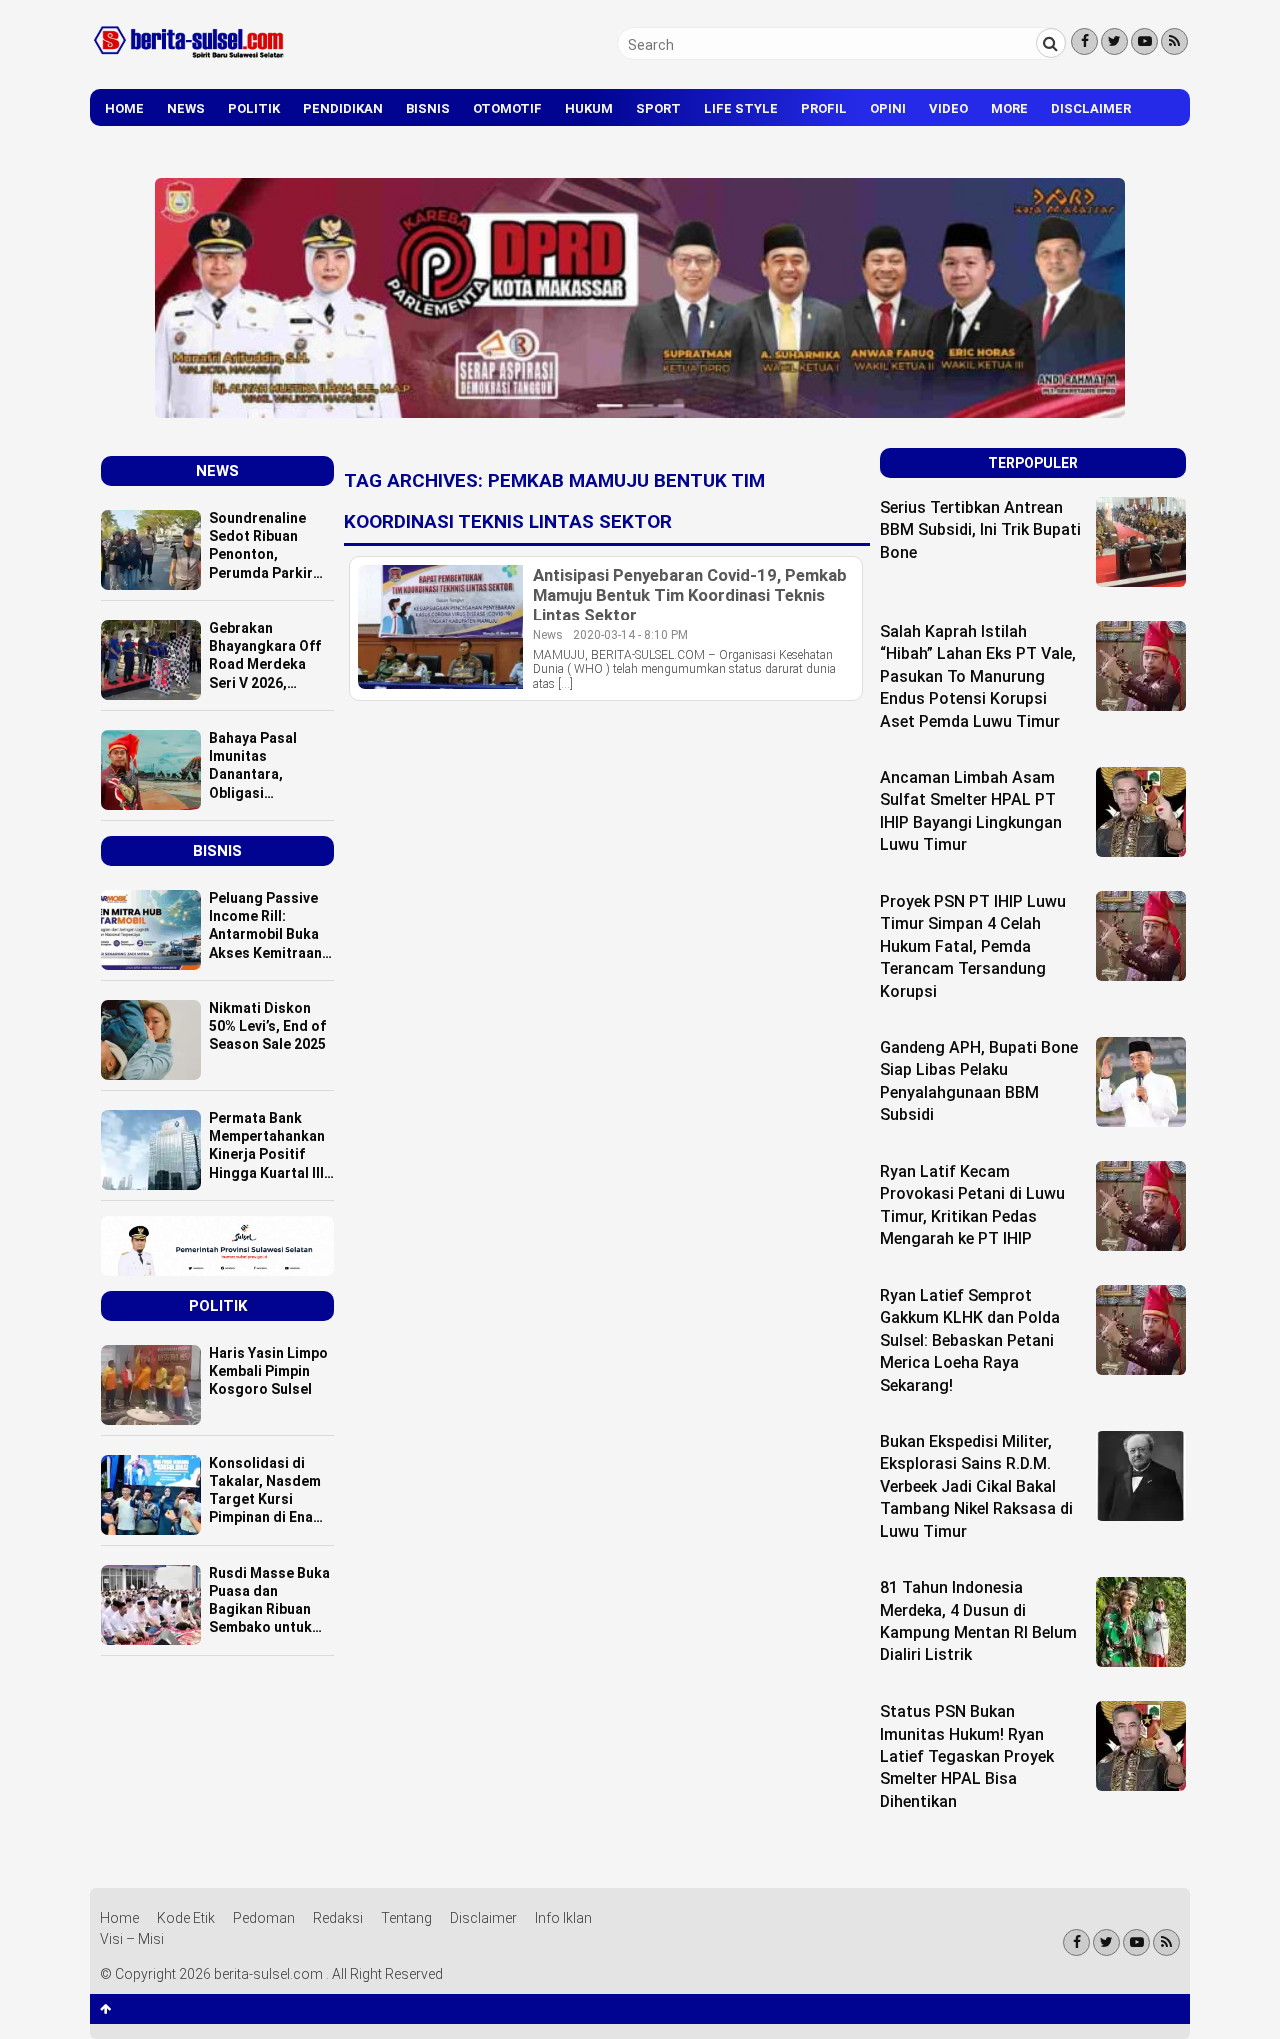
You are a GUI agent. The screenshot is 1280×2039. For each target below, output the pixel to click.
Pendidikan (343, 108)
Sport (658, 108)
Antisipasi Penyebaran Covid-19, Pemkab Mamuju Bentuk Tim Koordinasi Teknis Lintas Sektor (690, 595)
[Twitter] (1114, 41)
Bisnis (428, 108)
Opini (888, 108)
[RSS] (1174, 41)
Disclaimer (1091, 108)
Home (124, 108)
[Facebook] (1084, 41)
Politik (254, 108)
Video (948, 108)
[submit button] (1051, 43)
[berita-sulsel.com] (190, 62)
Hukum (589, 108)
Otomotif (507, 108)
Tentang (406, 1918)
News (186, 108)
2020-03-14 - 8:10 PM (630, 635)
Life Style (741, 108)
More (1009, 108)
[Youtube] (1144, 41)
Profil (824, 108)
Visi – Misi (132, 1939)
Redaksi (338, 1918)
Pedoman (264, 1918)
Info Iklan (563, 1918)
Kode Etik (186, 1918)
